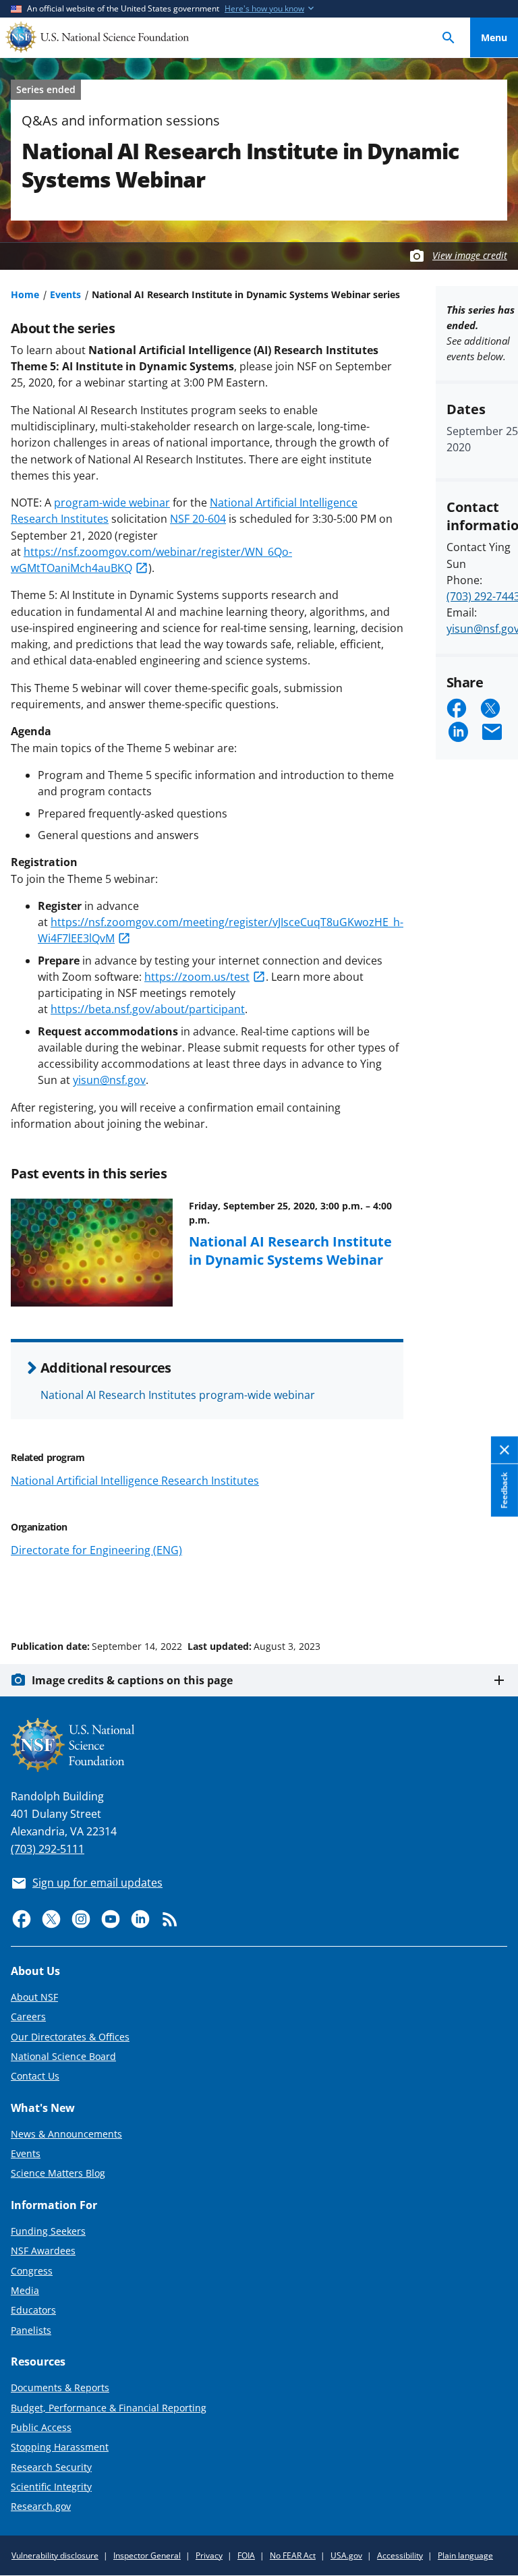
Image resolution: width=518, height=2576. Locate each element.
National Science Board (63, 2056)
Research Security (51, 2467)
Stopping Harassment (60, 2447)
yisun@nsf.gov (109, 1080)
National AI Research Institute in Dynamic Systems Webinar (290, 1250)
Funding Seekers (48, 2231)
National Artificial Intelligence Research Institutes (135, 1481)
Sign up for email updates (97, 1883)
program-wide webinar (112, 503)
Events (65, 294)
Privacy (209, 2555)
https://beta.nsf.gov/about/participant (148, 1009)
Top (494, 1595)
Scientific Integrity (51, 2487)
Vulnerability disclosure (55, 2555)
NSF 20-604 (198, 519)
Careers (28, 2016)
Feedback (504, 1491)
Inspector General (147, 2555)
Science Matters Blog (58, 2173)
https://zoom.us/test (197, 977)
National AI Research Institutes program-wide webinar (178, 1395)
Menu (494, 37)
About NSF (34, 1997)
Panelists (31, 2330)
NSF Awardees (43, 2251)
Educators (33, 2310)
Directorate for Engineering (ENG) (96, 1550)
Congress (32, 2271)
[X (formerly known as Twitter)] (51, 1919)
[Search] (449, 37)
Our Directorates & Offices (70, 2037)
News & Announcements (66, 2134)
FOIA (246, 2555)
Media (25, 2290)
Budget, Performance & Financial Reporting (109, 2408)
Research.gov (41, 2506)
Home (25, 294)
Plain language (465, 2555)
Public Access (41, 2427)
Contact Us (35, 2076)
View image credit (470, 255)
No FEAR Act (293, 2555)
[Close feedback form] (505, 1451)
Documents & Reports (60, 2387)
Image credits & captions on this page (132, 1680)
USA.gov (346, 2555)
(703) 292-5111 (48, 1849)
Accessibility (400, 2555)
